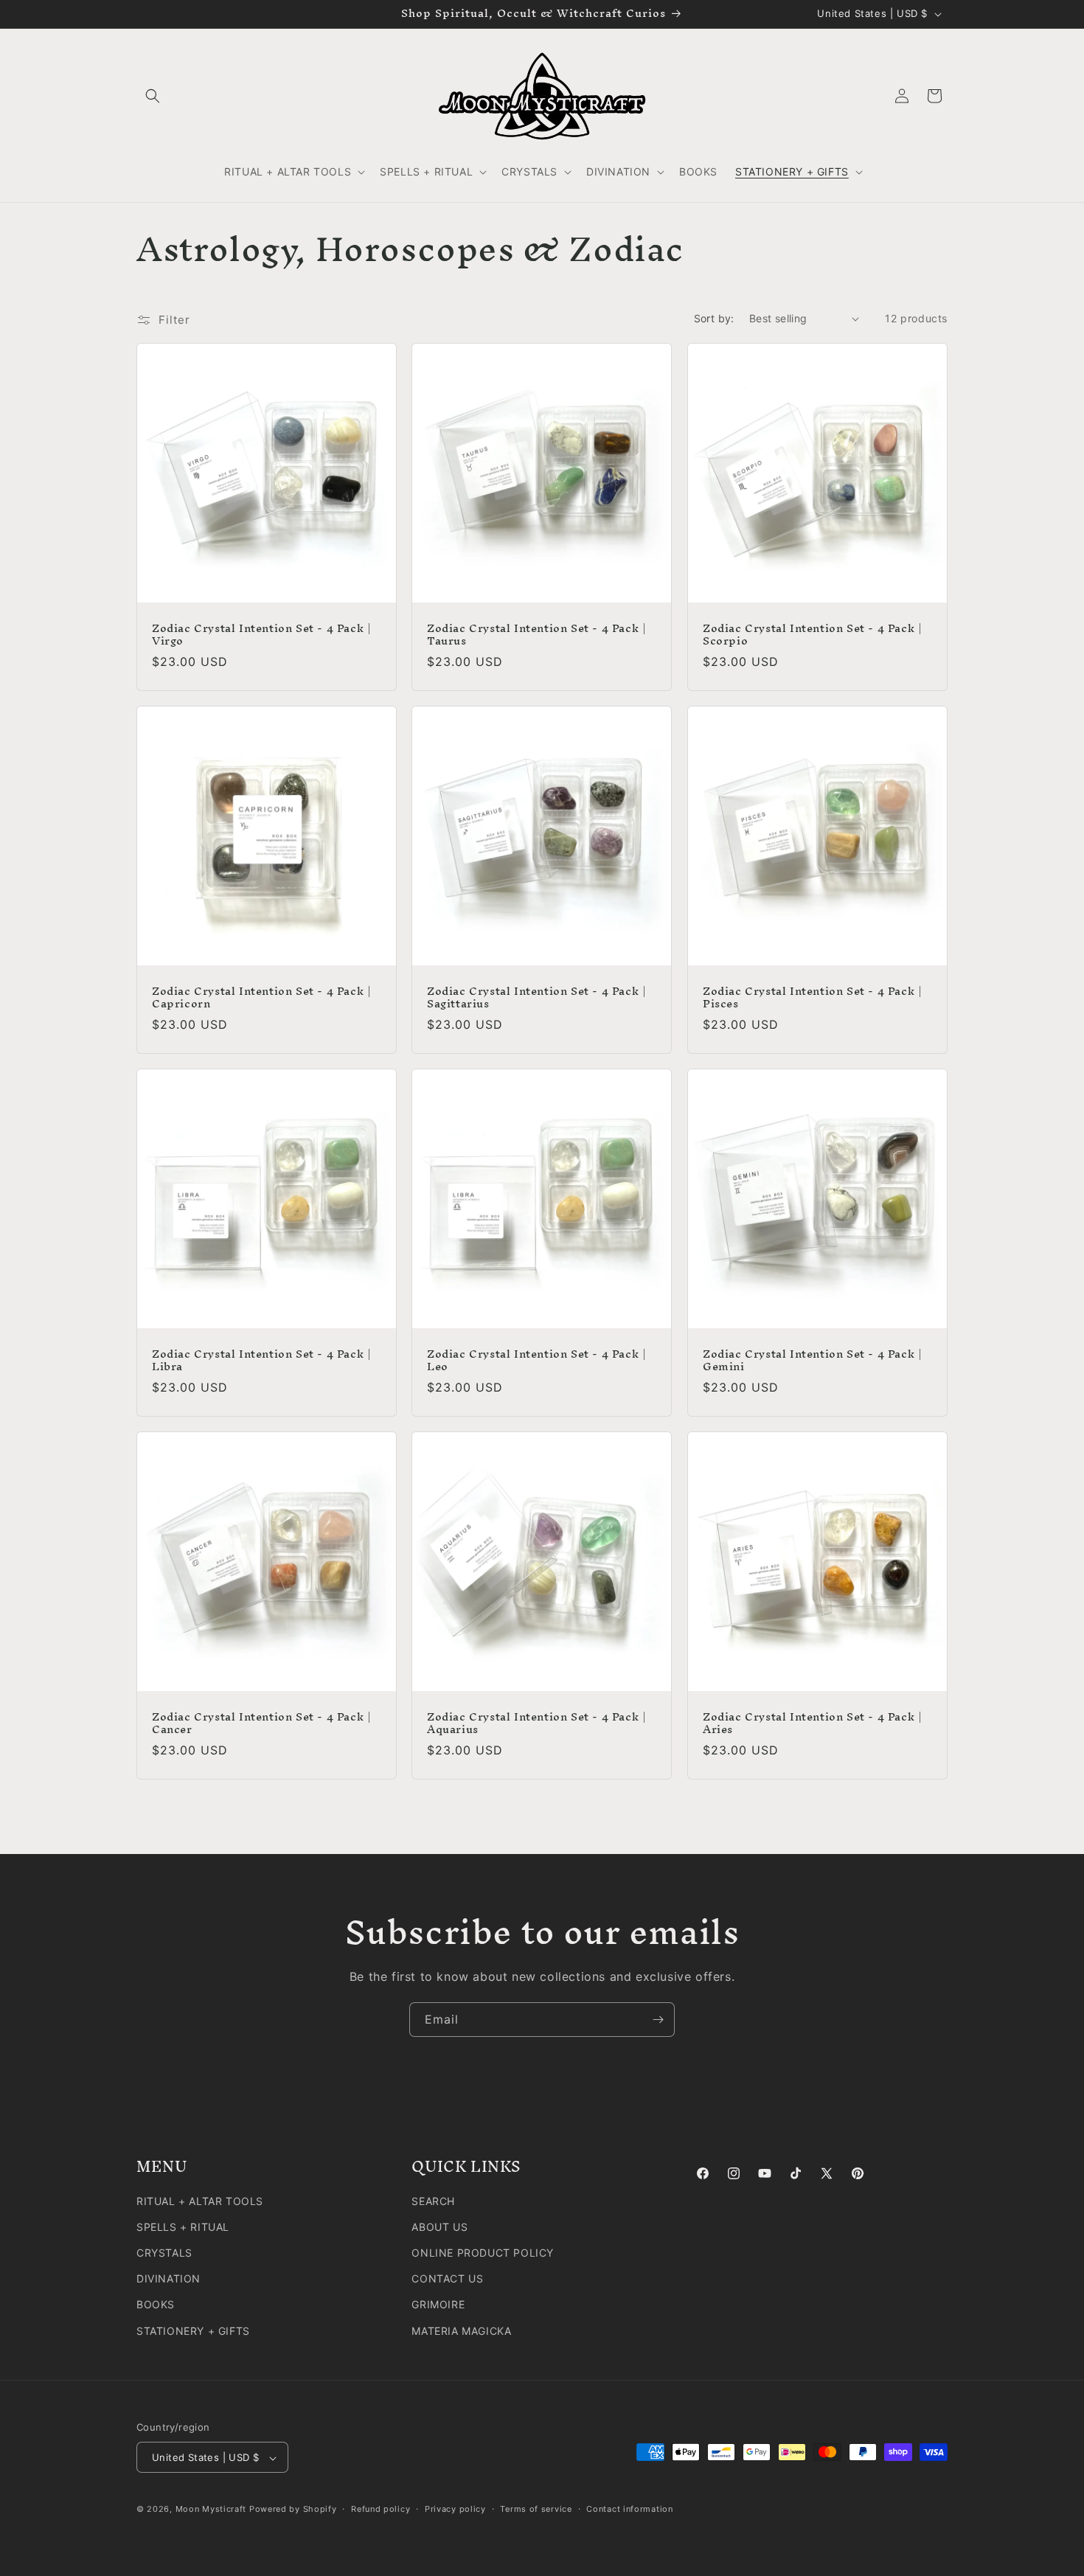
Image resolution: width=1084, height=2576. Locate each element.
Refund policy (381, 2509)
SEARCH (433, 2200)
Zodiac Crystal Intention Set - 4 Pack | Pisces (812, 999)
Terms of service (536, 2509)
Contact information (629, 2509)
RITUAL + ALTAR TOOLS (200, 2200)
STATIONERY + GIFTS (193, 2330)
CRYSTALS (164, 2252)
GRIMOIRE (438, 2304)
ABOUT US (439, 2226)
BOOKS (156, 2304)
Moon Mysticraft (211, 2510)
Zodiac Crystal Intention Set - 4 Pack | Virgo (261, 636)
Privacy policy (455, 2509)
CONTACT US (447, 2278)
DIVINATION (168, 2278)
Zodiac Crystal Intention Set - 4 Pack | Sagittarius (536, 999)
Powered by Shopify (293, 2510)
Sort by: (714, 318)
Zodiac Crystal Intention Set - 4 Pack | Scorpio (812, 636)
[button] (153, 96)
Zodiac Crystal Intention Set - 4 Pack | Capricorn (261, 999)
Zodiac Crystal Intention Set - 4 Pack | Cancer (261, 1724)
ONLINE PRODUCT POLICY (483, 2252)
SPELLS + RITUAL (183, 2226)
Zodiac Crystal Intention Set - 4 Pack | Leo (536, 1361)
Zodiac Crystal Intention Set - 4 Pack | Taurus (536, 636)
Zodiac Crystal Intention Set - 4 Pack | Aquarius (536, 1724)
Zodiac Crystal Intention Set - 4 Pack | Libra (261, 1361)
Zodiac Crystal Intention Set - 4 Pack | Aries (812, 1724)
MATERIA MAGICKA (461, 2330)
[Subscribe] (658, 2020)
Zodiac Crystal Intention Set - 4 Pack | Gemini (812, 1361)
